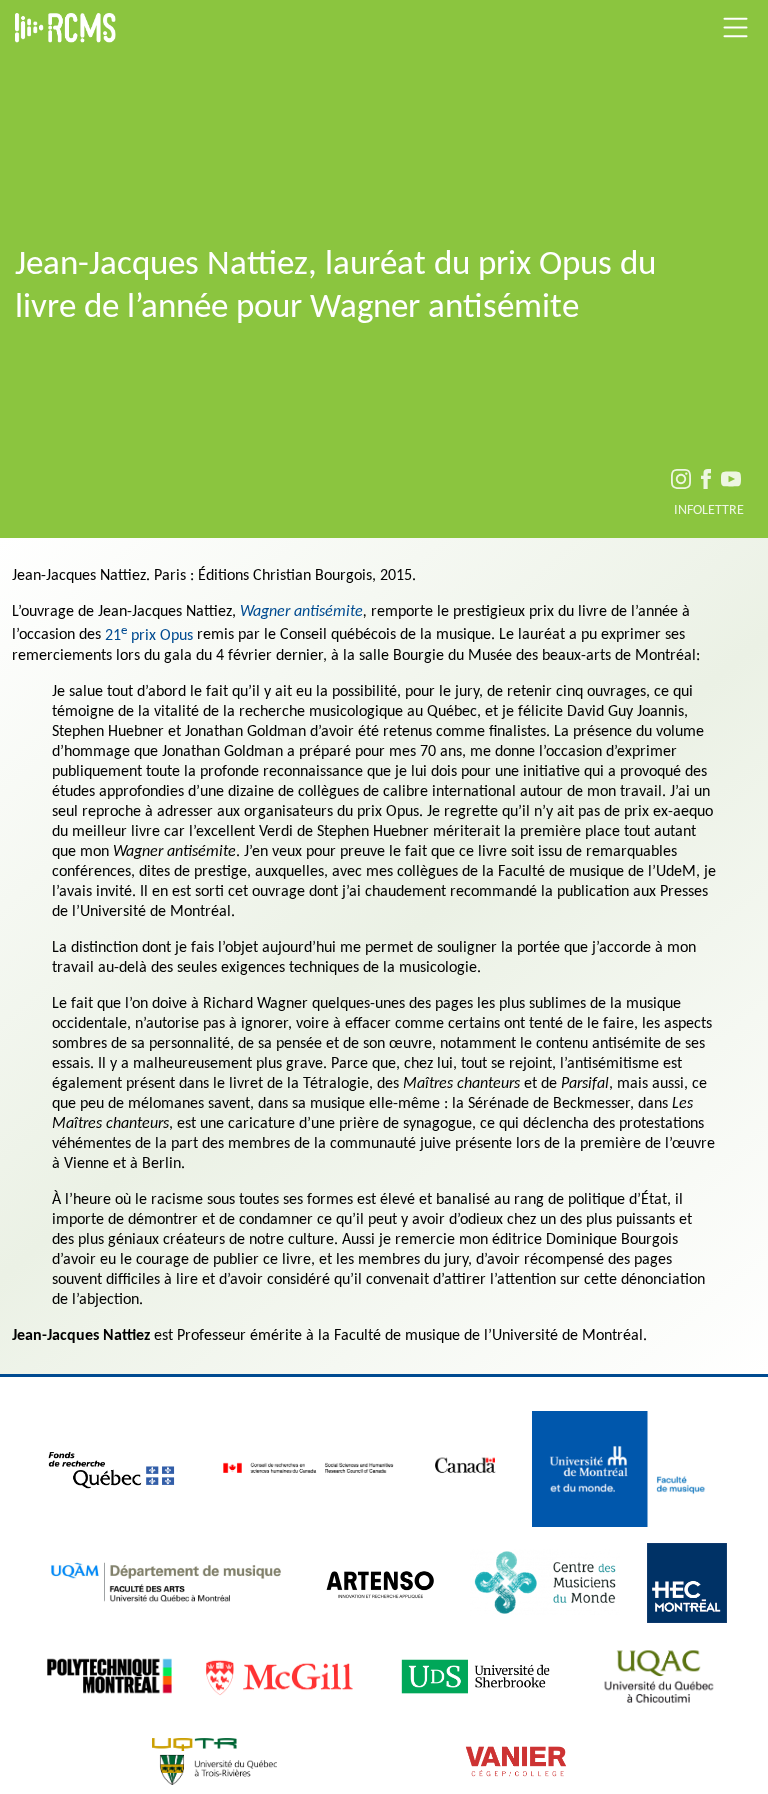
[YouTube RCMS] (731, 482)
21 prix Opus (149, 636)
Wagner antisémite (301, 612)
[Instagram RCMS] (681, 482)
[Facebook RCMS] (706, 482)
